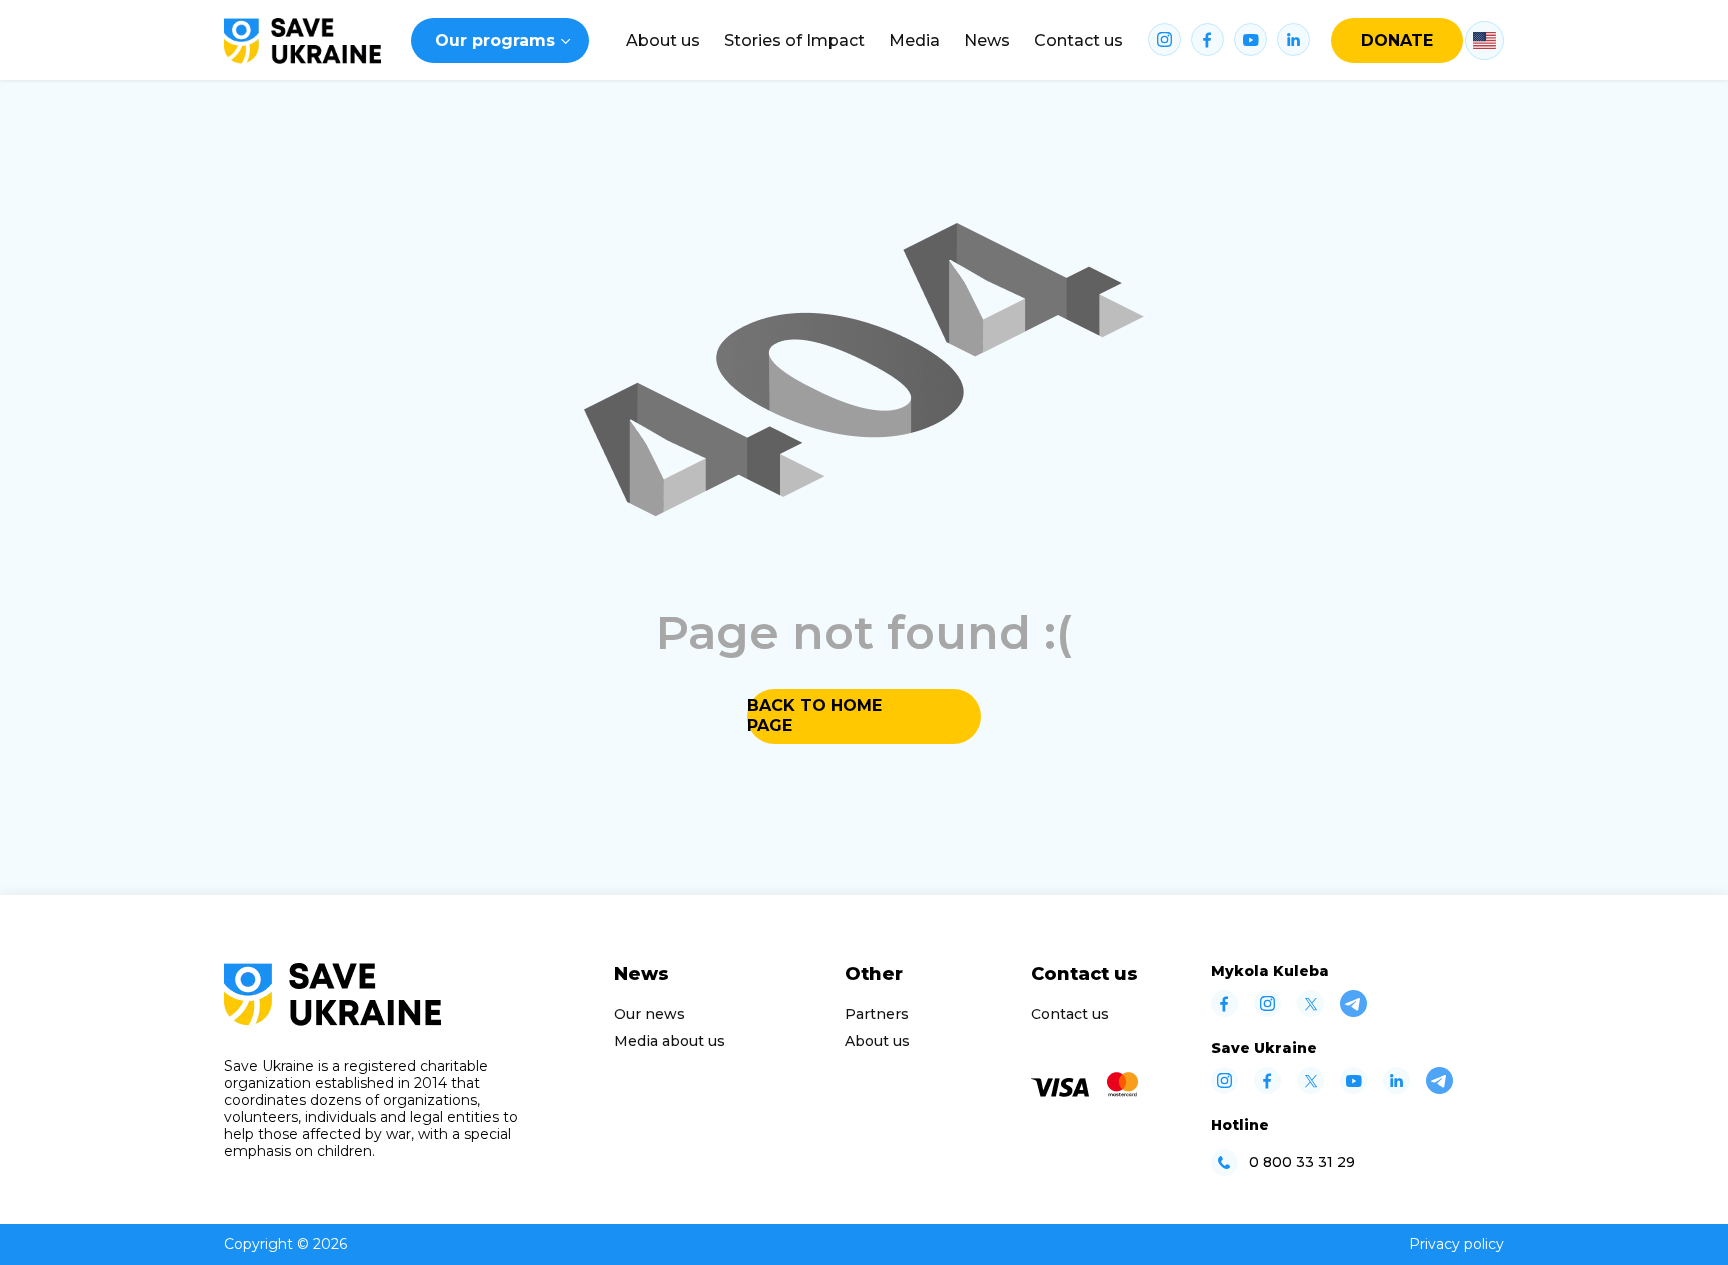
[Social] (1224, 1011)
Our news (649, 1014)
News (987, 40)
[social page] (1164, 41)
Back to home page (814, 715)
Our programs (495, 40)
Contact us (1078, 40)
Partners (877, 1014)
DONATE (1397, 40)
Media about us (669, 1041)
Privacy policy (1456, 1244)
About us (663, 40)
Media (914, 40)
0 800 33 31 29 (1302, 1162)
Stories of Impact (794, 40)
